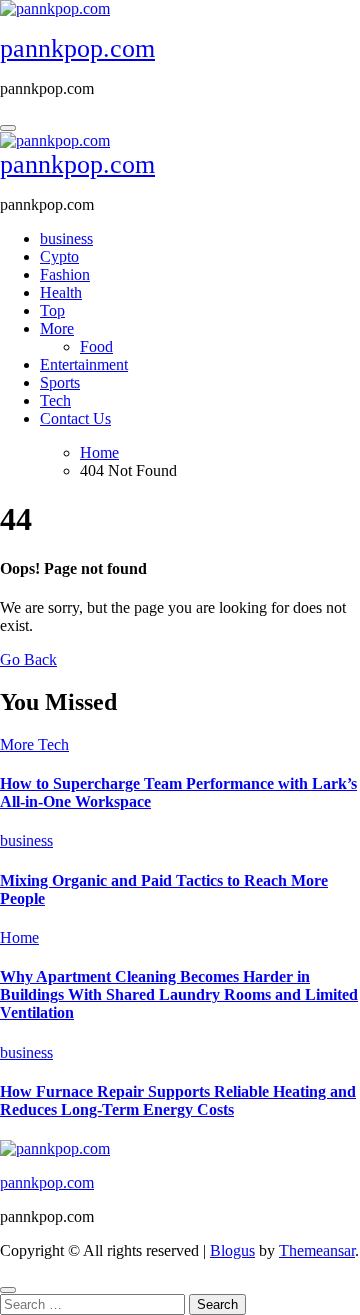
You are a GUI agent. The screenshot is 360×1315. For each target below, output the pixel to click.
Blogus (232, 1250)
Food (96, 346)
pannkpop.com (77, 48)
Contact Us (75, 418)
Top (52, 310)
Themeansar (317, 1250)
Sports (60, 382)
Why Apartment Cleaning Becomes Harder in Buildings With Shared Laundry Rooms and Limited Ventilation (179, 994)
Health (61, 292)
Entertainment (84, 364)
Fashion (65, 274)
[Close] (8, 1290)
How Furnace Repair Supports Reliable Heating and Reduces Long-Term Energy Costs (178, 1100)
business (66, 238)
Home (19, 937)
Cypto (59, 256)
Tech (55, 400)
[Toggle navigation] (8, 128)
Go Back (28, 659)
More (57, 328)
